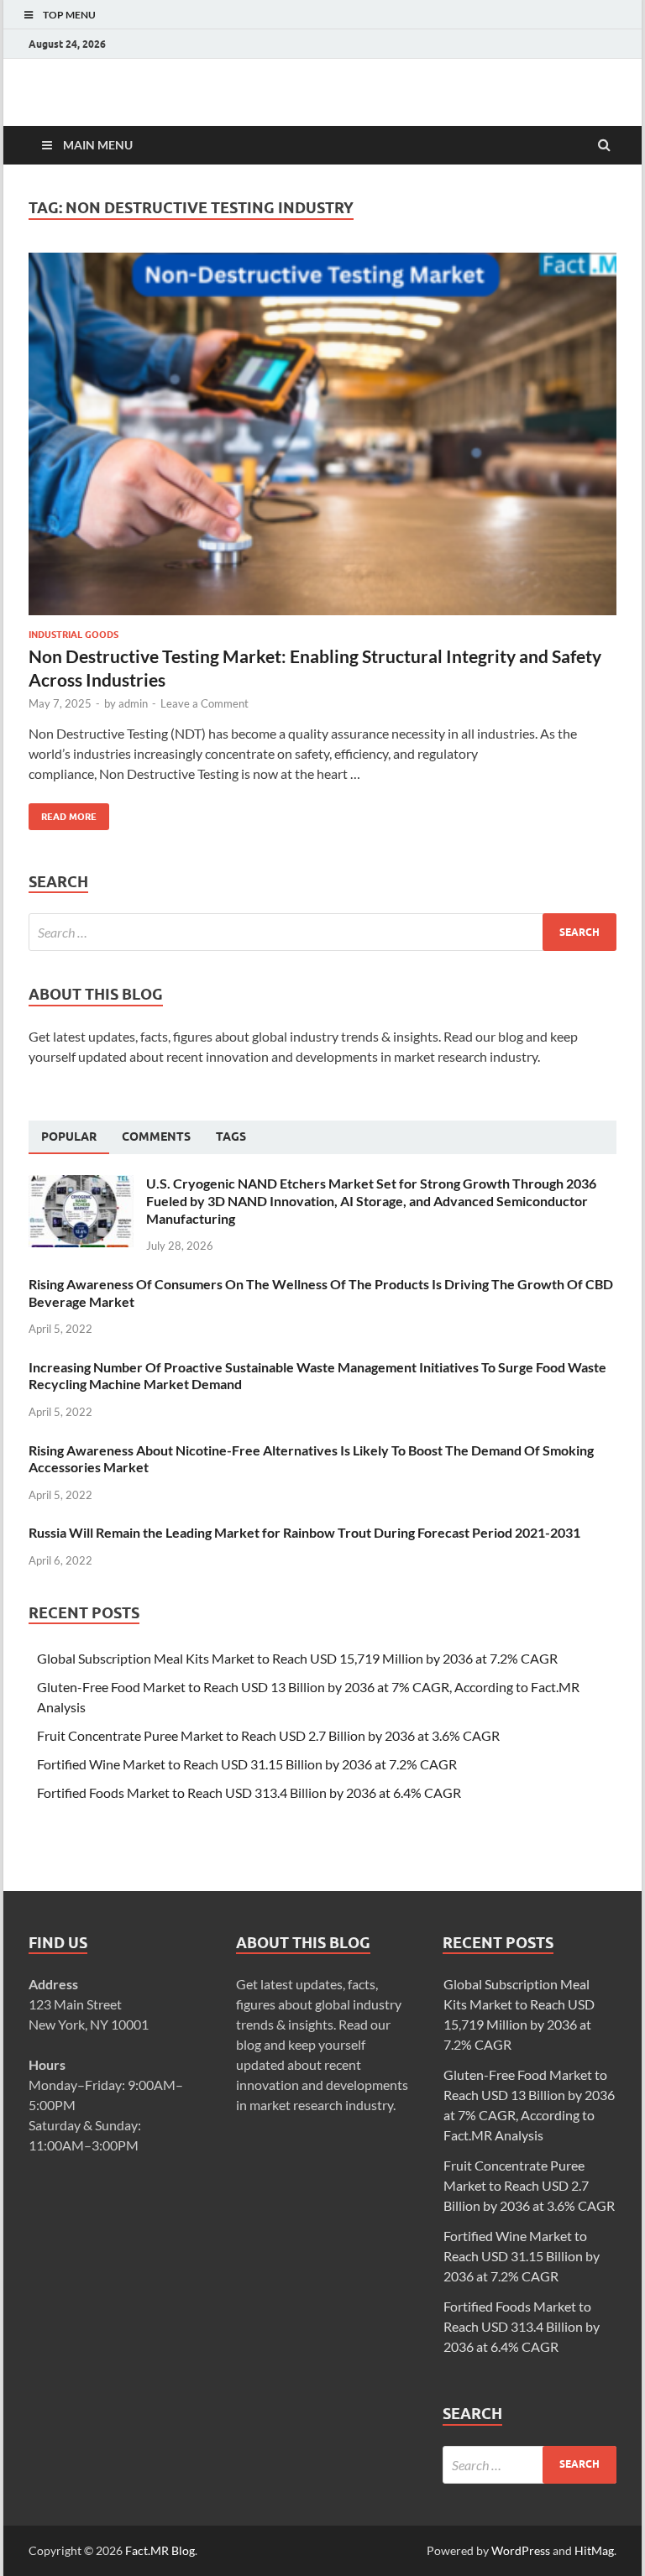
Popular (69, 1136)
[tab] (69, 1137)
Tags (231, 1136)
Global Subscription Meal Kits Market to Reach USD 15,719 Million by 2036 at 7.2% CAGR (297, 1658)
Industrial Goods (73, 635)
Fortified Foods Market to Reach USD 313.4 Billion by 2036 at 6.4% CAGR (249, 1792)
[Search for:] (322, 932)
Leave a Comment (205, 703)
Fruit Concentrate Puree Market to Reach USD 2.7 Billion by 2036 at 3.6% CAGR (268, 1735)
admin (133, 703)
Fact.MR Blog (160, 2550)
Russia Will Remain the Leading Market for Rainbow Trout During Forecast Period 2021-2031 (304, 1532)
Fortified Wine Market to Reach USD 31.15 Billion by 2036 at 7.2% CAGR (247, 1764)
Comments (156, 1136)
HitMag (594, 2550)
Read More (63, 813)
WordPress (521, 2550)
